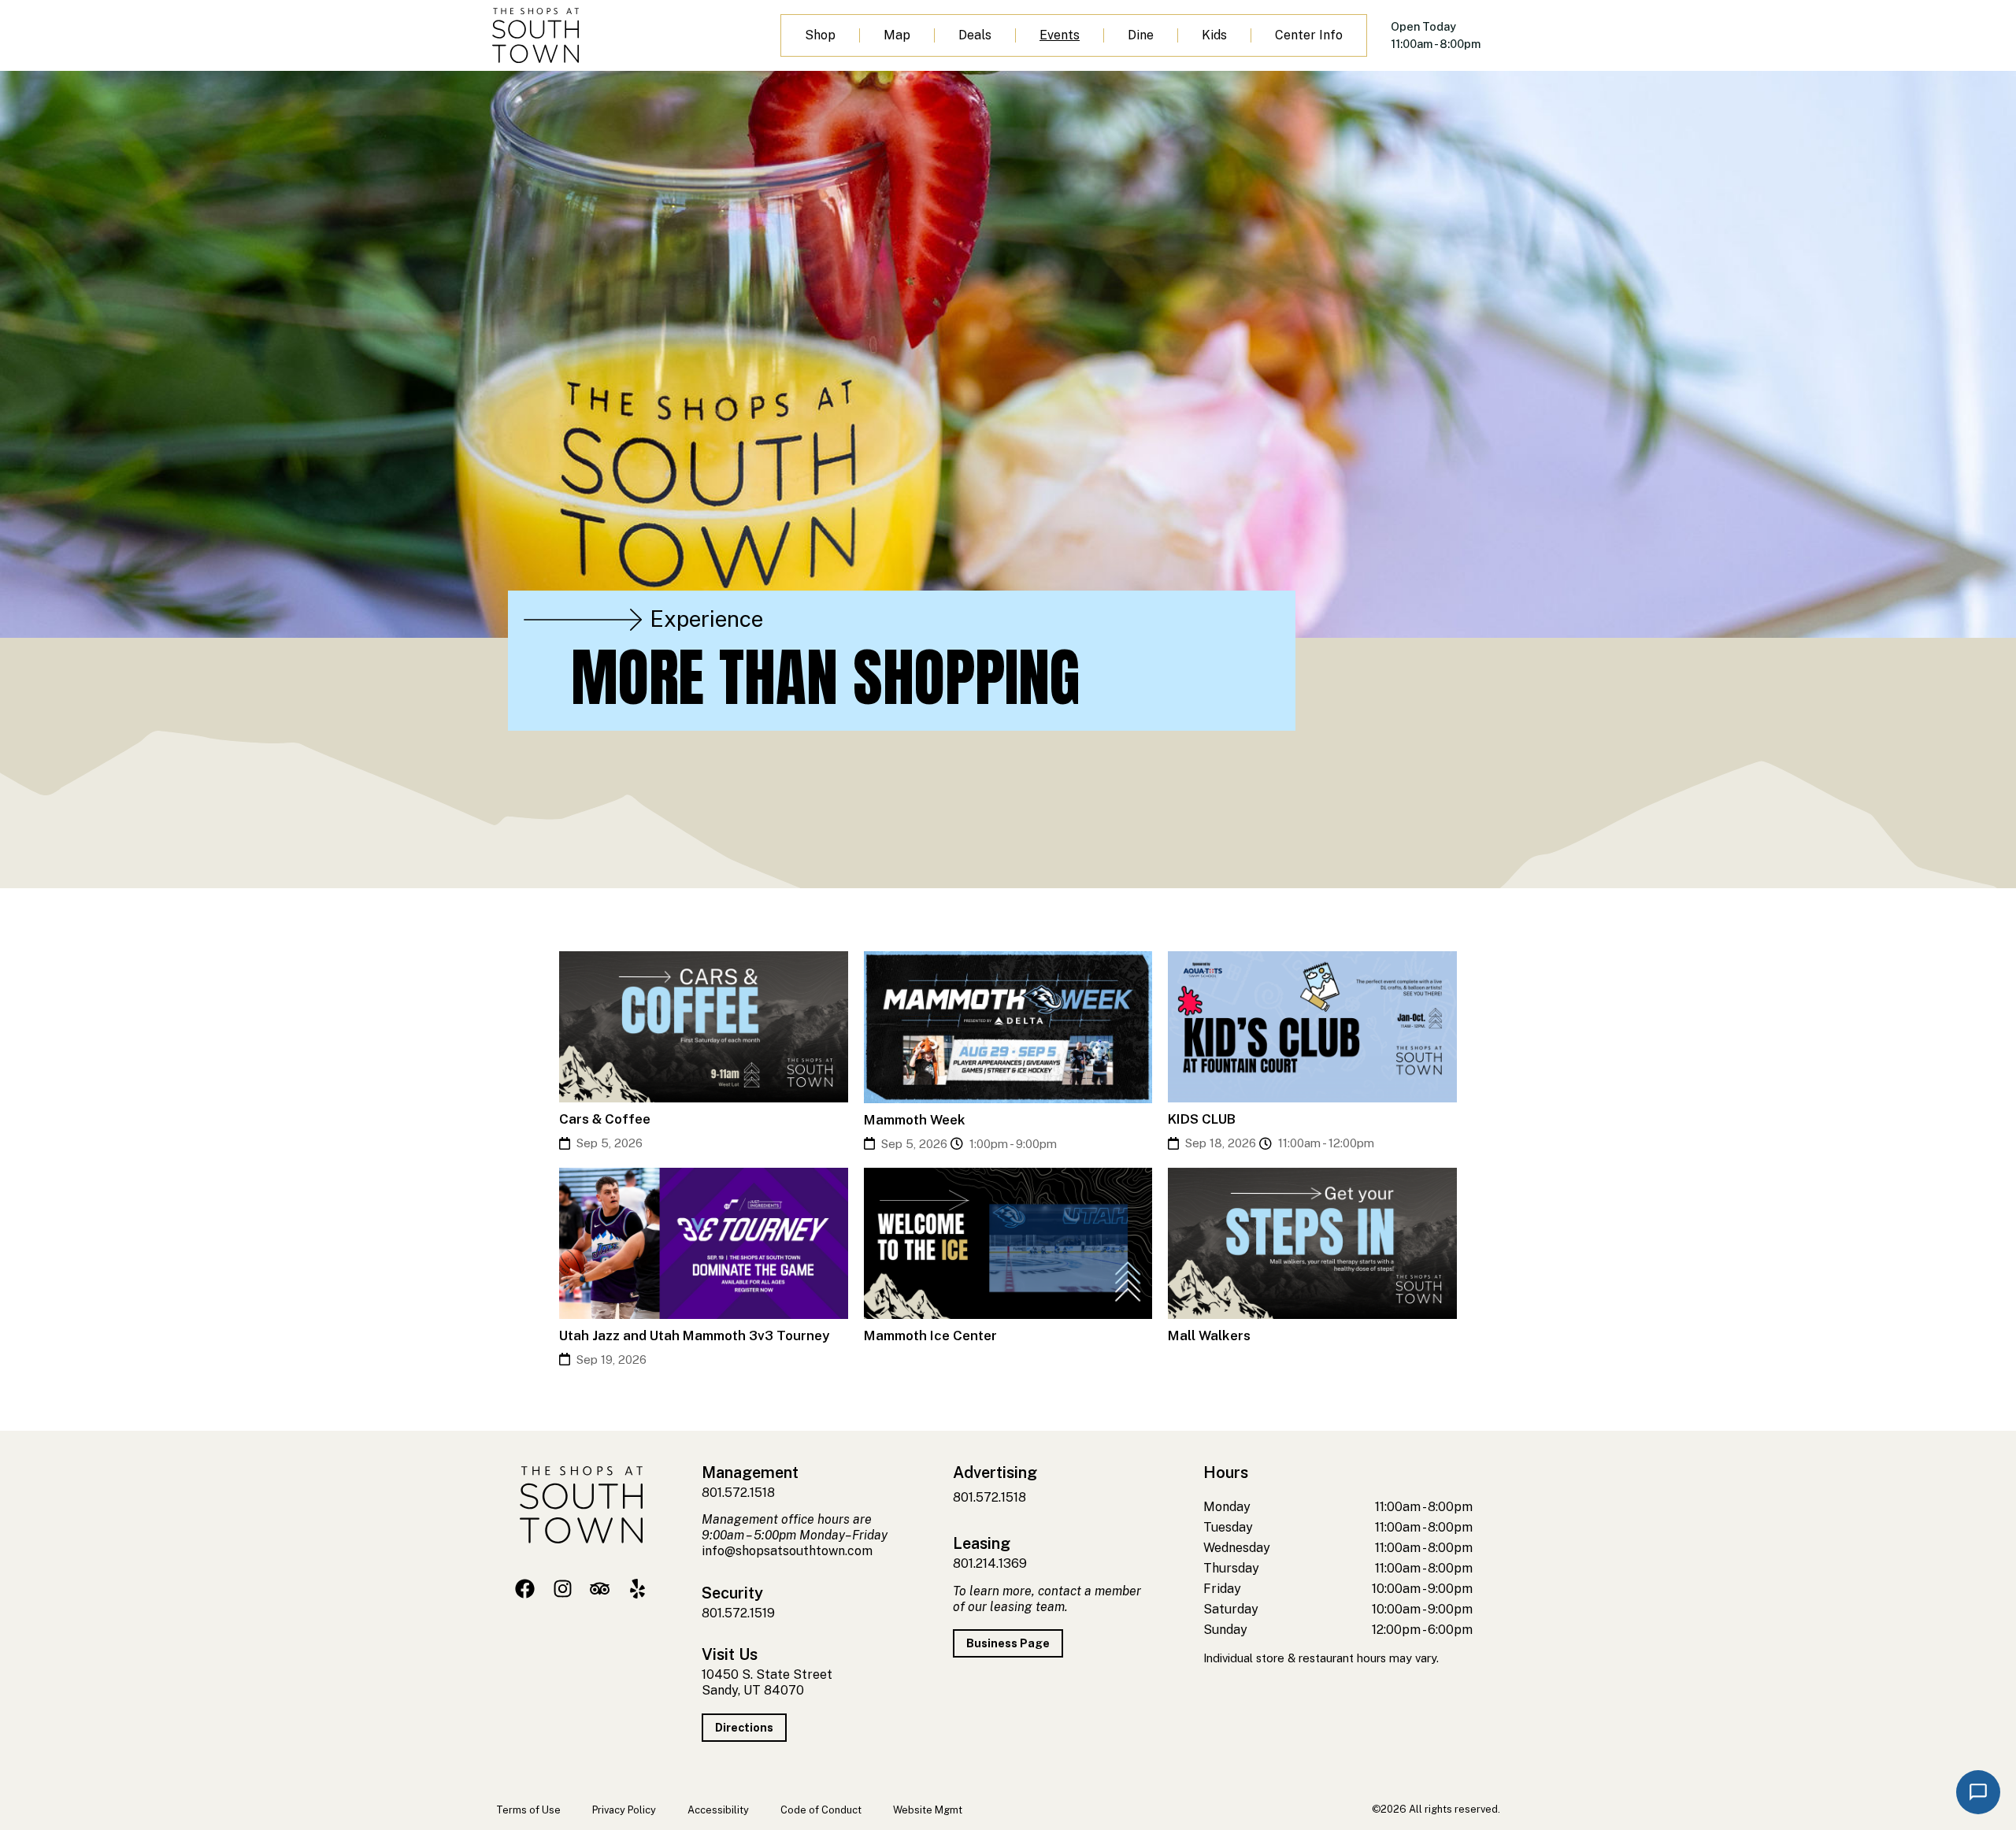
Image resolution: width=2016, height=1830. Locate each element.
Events (1060, 35)
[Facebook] (525, 1589)
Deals (975, 35)
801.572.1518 (738, 1493)
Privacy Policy (624, 1810)
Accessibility (718, 1810)
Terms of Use (528, 1810)
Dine (1141, 35)
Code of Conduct (821, 1810)
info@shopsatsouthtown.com (787, 1551)
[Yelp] (637, 1589)
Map (897, 35)
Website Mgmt (928, 1810)
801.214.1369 (990, 1563)
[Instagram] (563, 1589)
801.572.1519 (738, 1613)
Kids (1214, 35)
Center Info (1309, 35)
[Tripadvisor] (600, 1589)
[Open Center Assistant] (1978, 1792)
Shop (820, 35)
